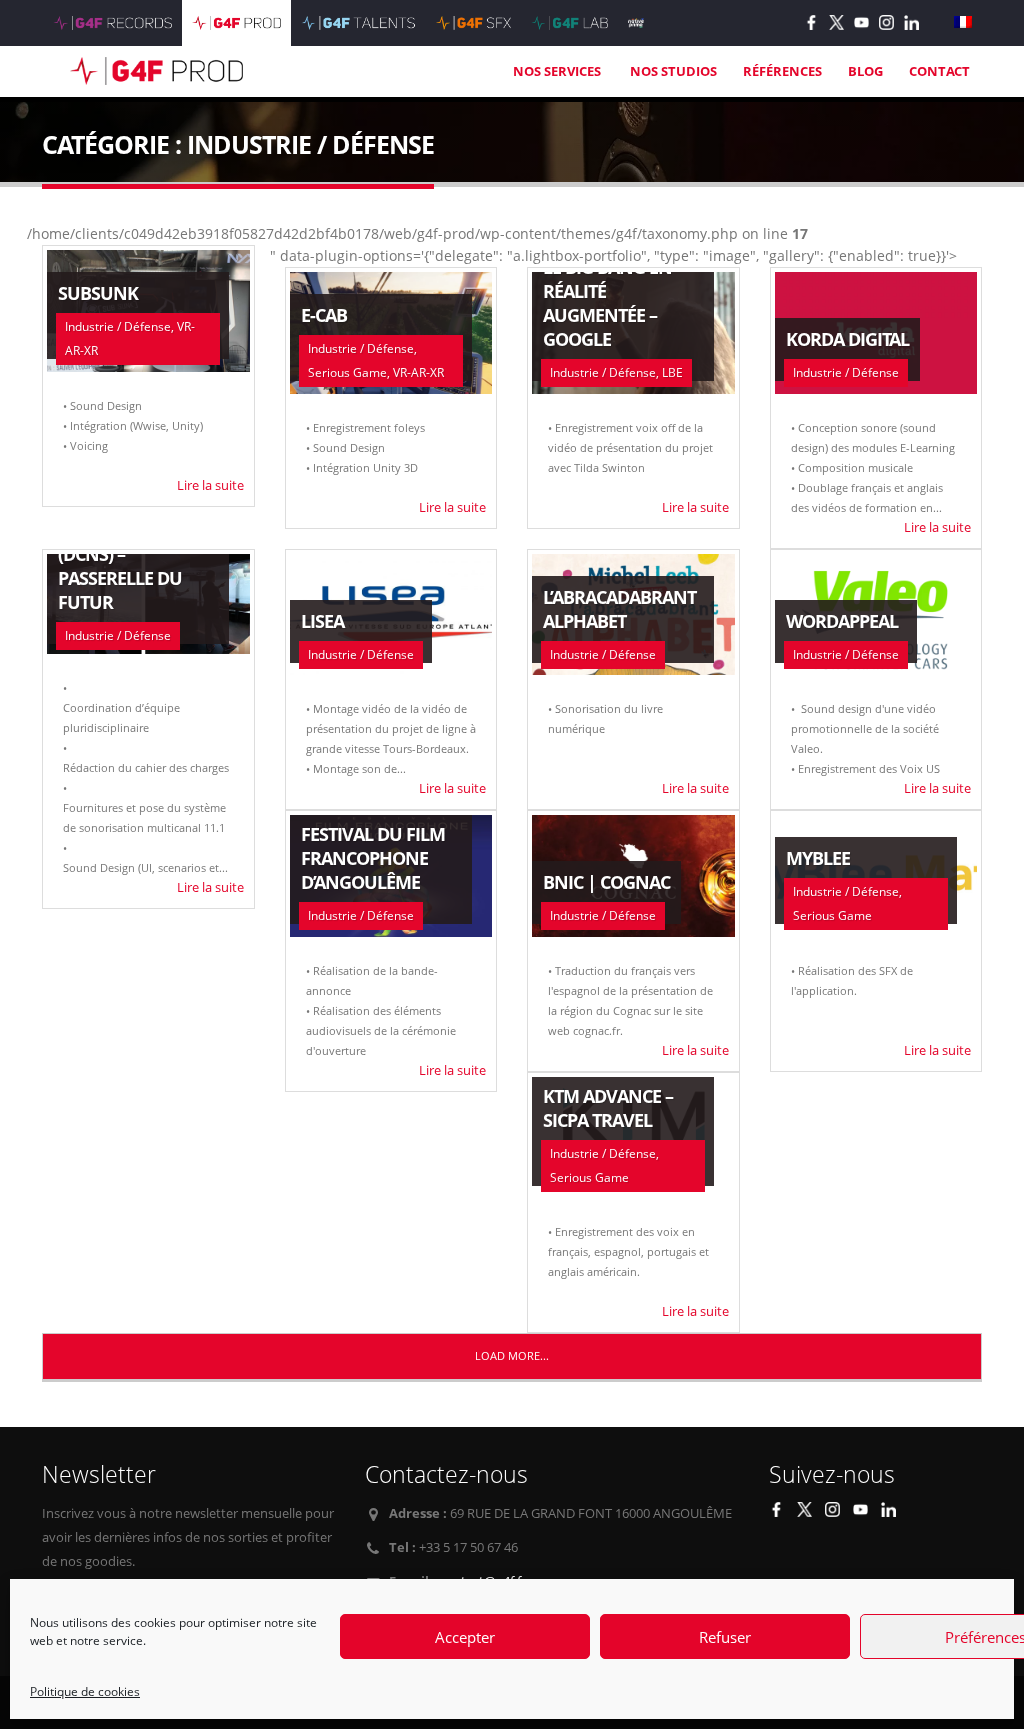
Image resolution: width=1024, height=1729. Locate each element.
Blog (865, 71)
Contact (939, 71)
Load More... (512, 1355)
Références (782, 71)
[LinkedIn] (911, 22)
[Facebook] (811, 22)
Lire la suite (210, 485)
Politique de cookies (85, 1691)
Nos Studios (673, 71)
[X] (836, 22)
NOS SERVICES (558, 71)
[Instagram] (886, 22)
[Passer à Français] (963, 22)
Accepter (465, 1637)
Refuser (725, 1637)
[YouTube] (861, 22)
